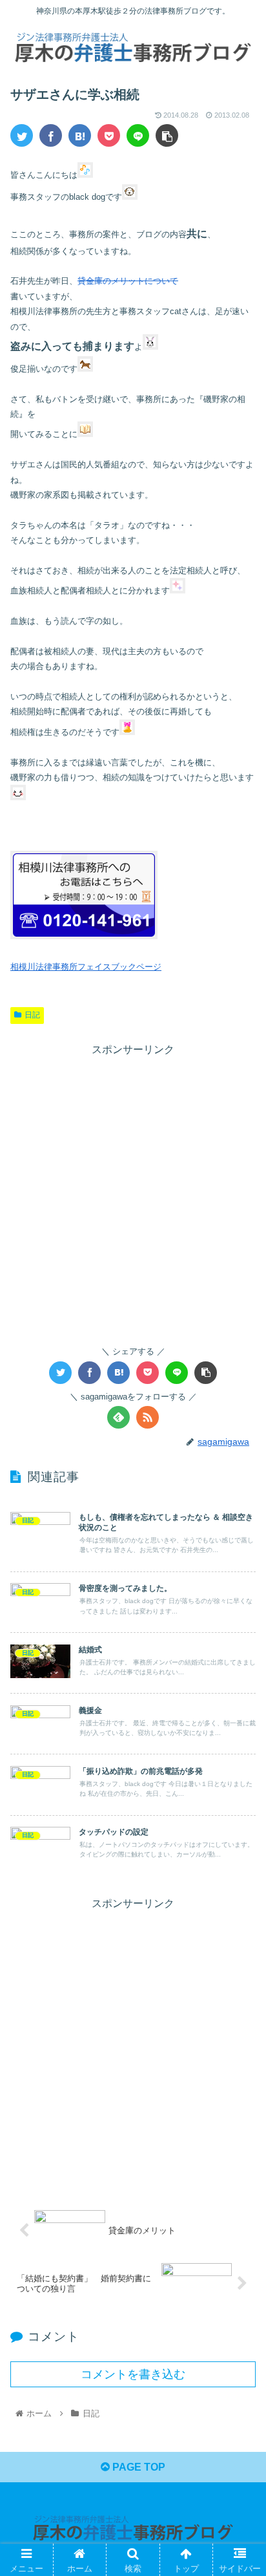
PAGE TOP (138, 2467)
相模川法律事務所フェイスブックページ (86, 967)
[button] (239, 1632)
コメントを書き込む (133, 2374)
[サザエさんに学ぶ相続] (80, 135)
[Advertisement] (133, 1193)
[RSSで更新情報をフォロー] (148, 1417)
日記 (32, 1015)
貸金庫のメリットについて (128, 281)
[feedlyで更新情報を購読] (118, 1417)
